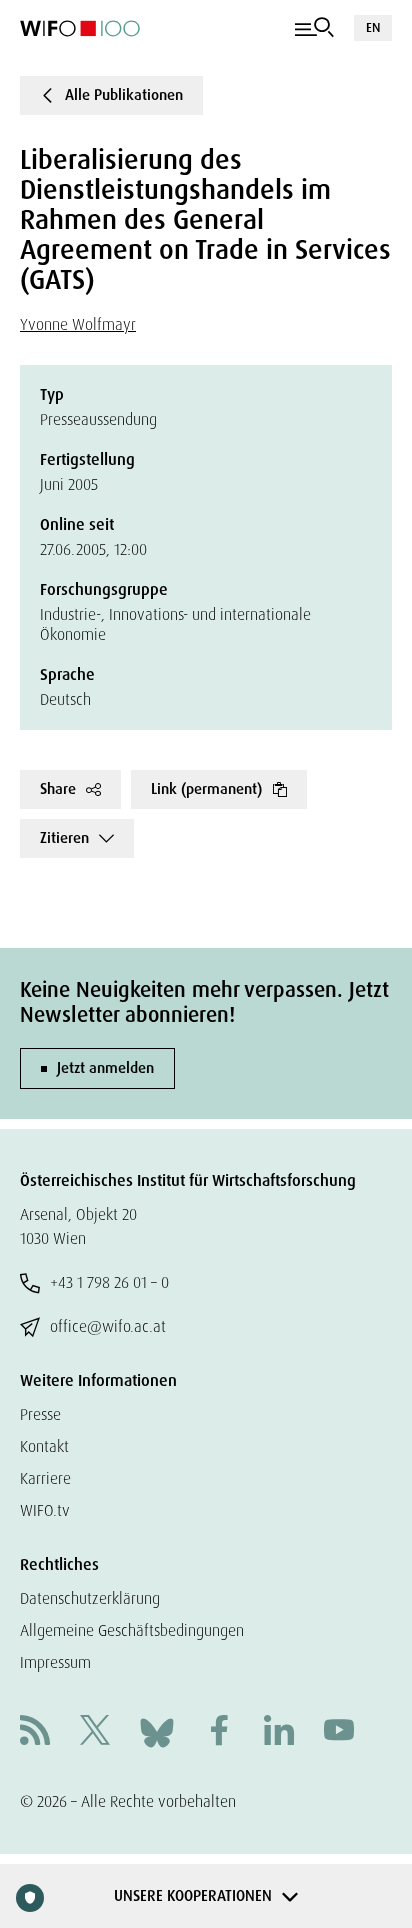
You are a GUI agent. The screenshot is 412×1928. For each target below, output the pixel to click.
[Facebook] (219, 1732)
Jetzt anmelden (105, 1068)
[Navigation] (314, 28)
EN (373, 27)
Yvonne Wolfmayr (78, 324)
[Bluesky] (157, 1731)
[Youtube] (339, 1732)
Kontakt (44, 1446)
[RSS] (35, 1732)
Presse (40, 1414)
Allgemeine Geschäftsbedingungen (132, 1630)
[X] (95, 1732)
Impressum (55, 1662)
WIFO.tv (45, 1510)
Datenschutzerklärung (90, 1598)
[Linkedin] (279, 1732)
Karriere (45, 1478)
